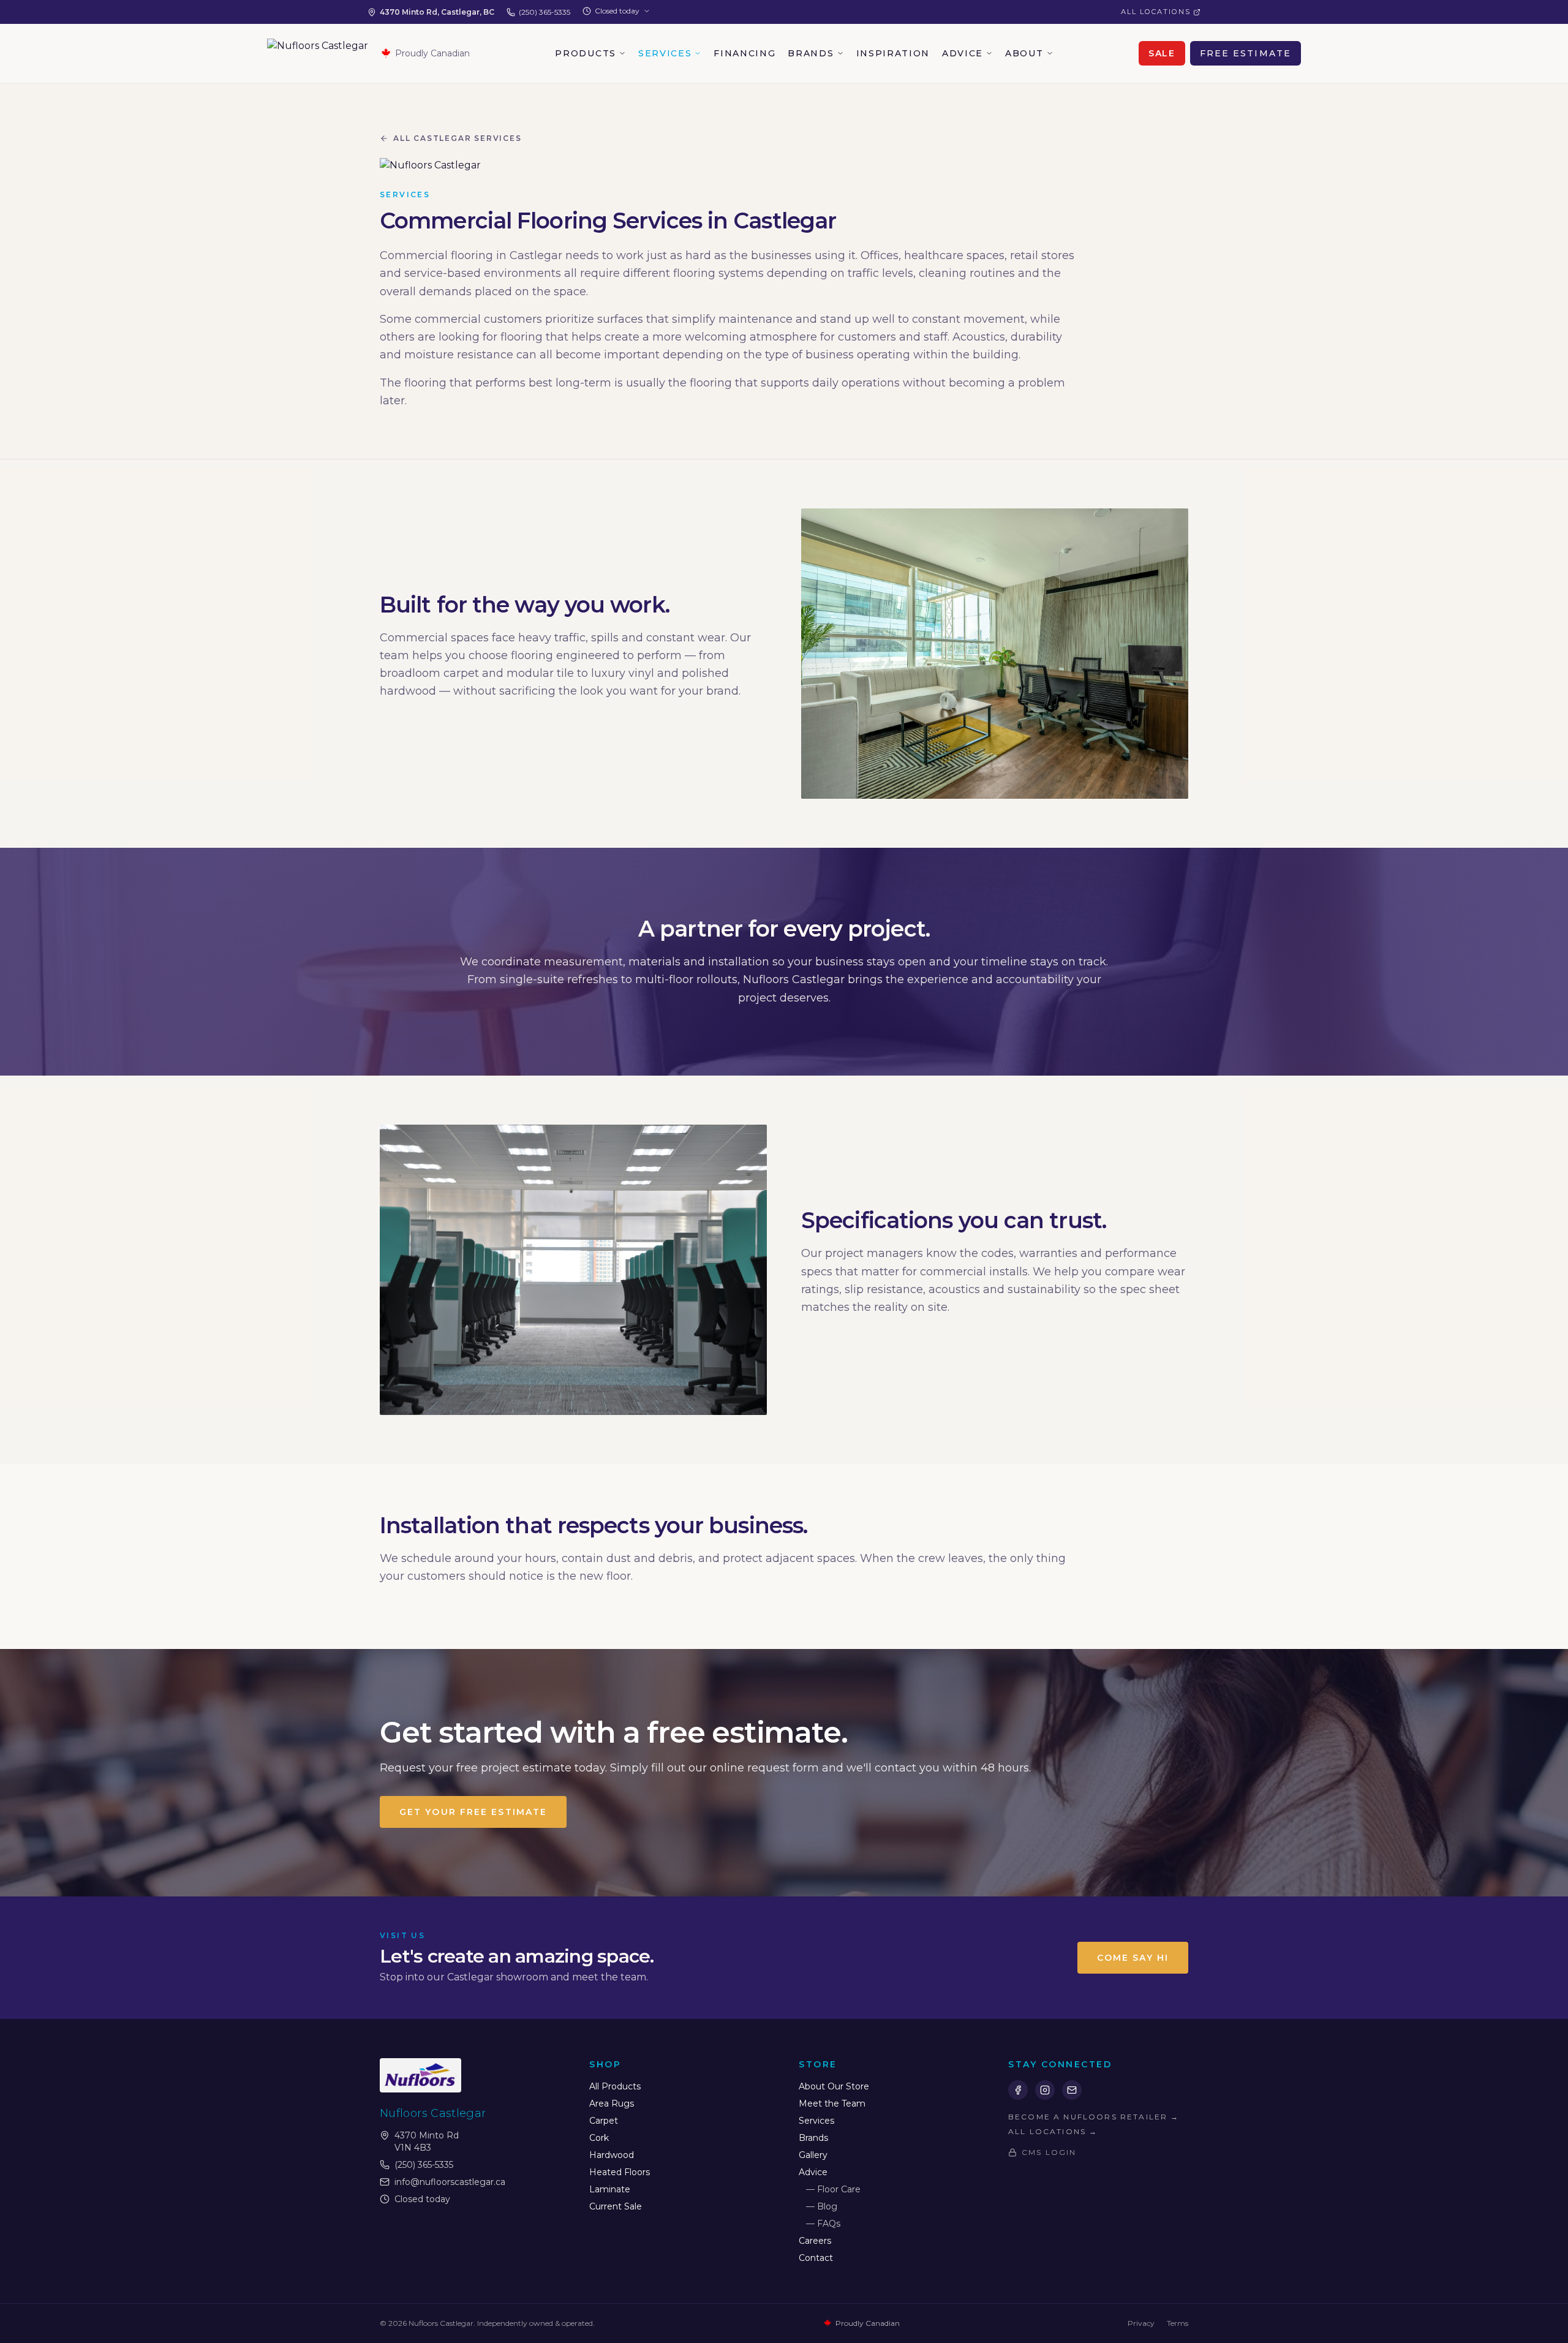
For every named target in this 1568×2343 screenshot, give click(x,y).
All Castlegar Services (458, 138)
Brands (811, 53)
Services (665, 53)
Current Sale (616, 2206)
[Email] (1072, 2090)
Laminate (610, 2189)
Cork (599, 2138)
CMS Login (1049, 2152)
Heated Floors (620, 2172)
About (1024, 53)
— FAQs (823, 2224)
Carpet (604, 2121)
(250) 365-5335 (545, 12)
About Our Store (834, 2086)
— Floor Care (833, 2189)
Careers (815, 2241)
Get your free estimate (473, 1812)
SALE (1162, 53)
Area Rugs (612, 2103)
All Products (615, 2086)
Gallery (813, 2155)
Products (585, 53)
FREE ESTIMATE (1246, 53)
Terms (1178, 2323)
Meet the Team (832, 2103)
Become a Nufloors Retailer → (1094, 2117)
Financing (744, 53)
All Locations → (1053, 2131)
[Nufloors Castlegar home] (318, 53)
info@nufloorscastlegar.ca (450, 2182)
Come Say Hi (1133, 1958)
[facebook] (1018, 2090)
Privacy (1141, 2323)
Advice (963, 53)
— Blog (822, 2206)
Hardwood (612, 2155)
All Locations (1156, 12)
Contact (816, 2258)
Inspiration (893, 53)
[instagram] (1045, 2090)
